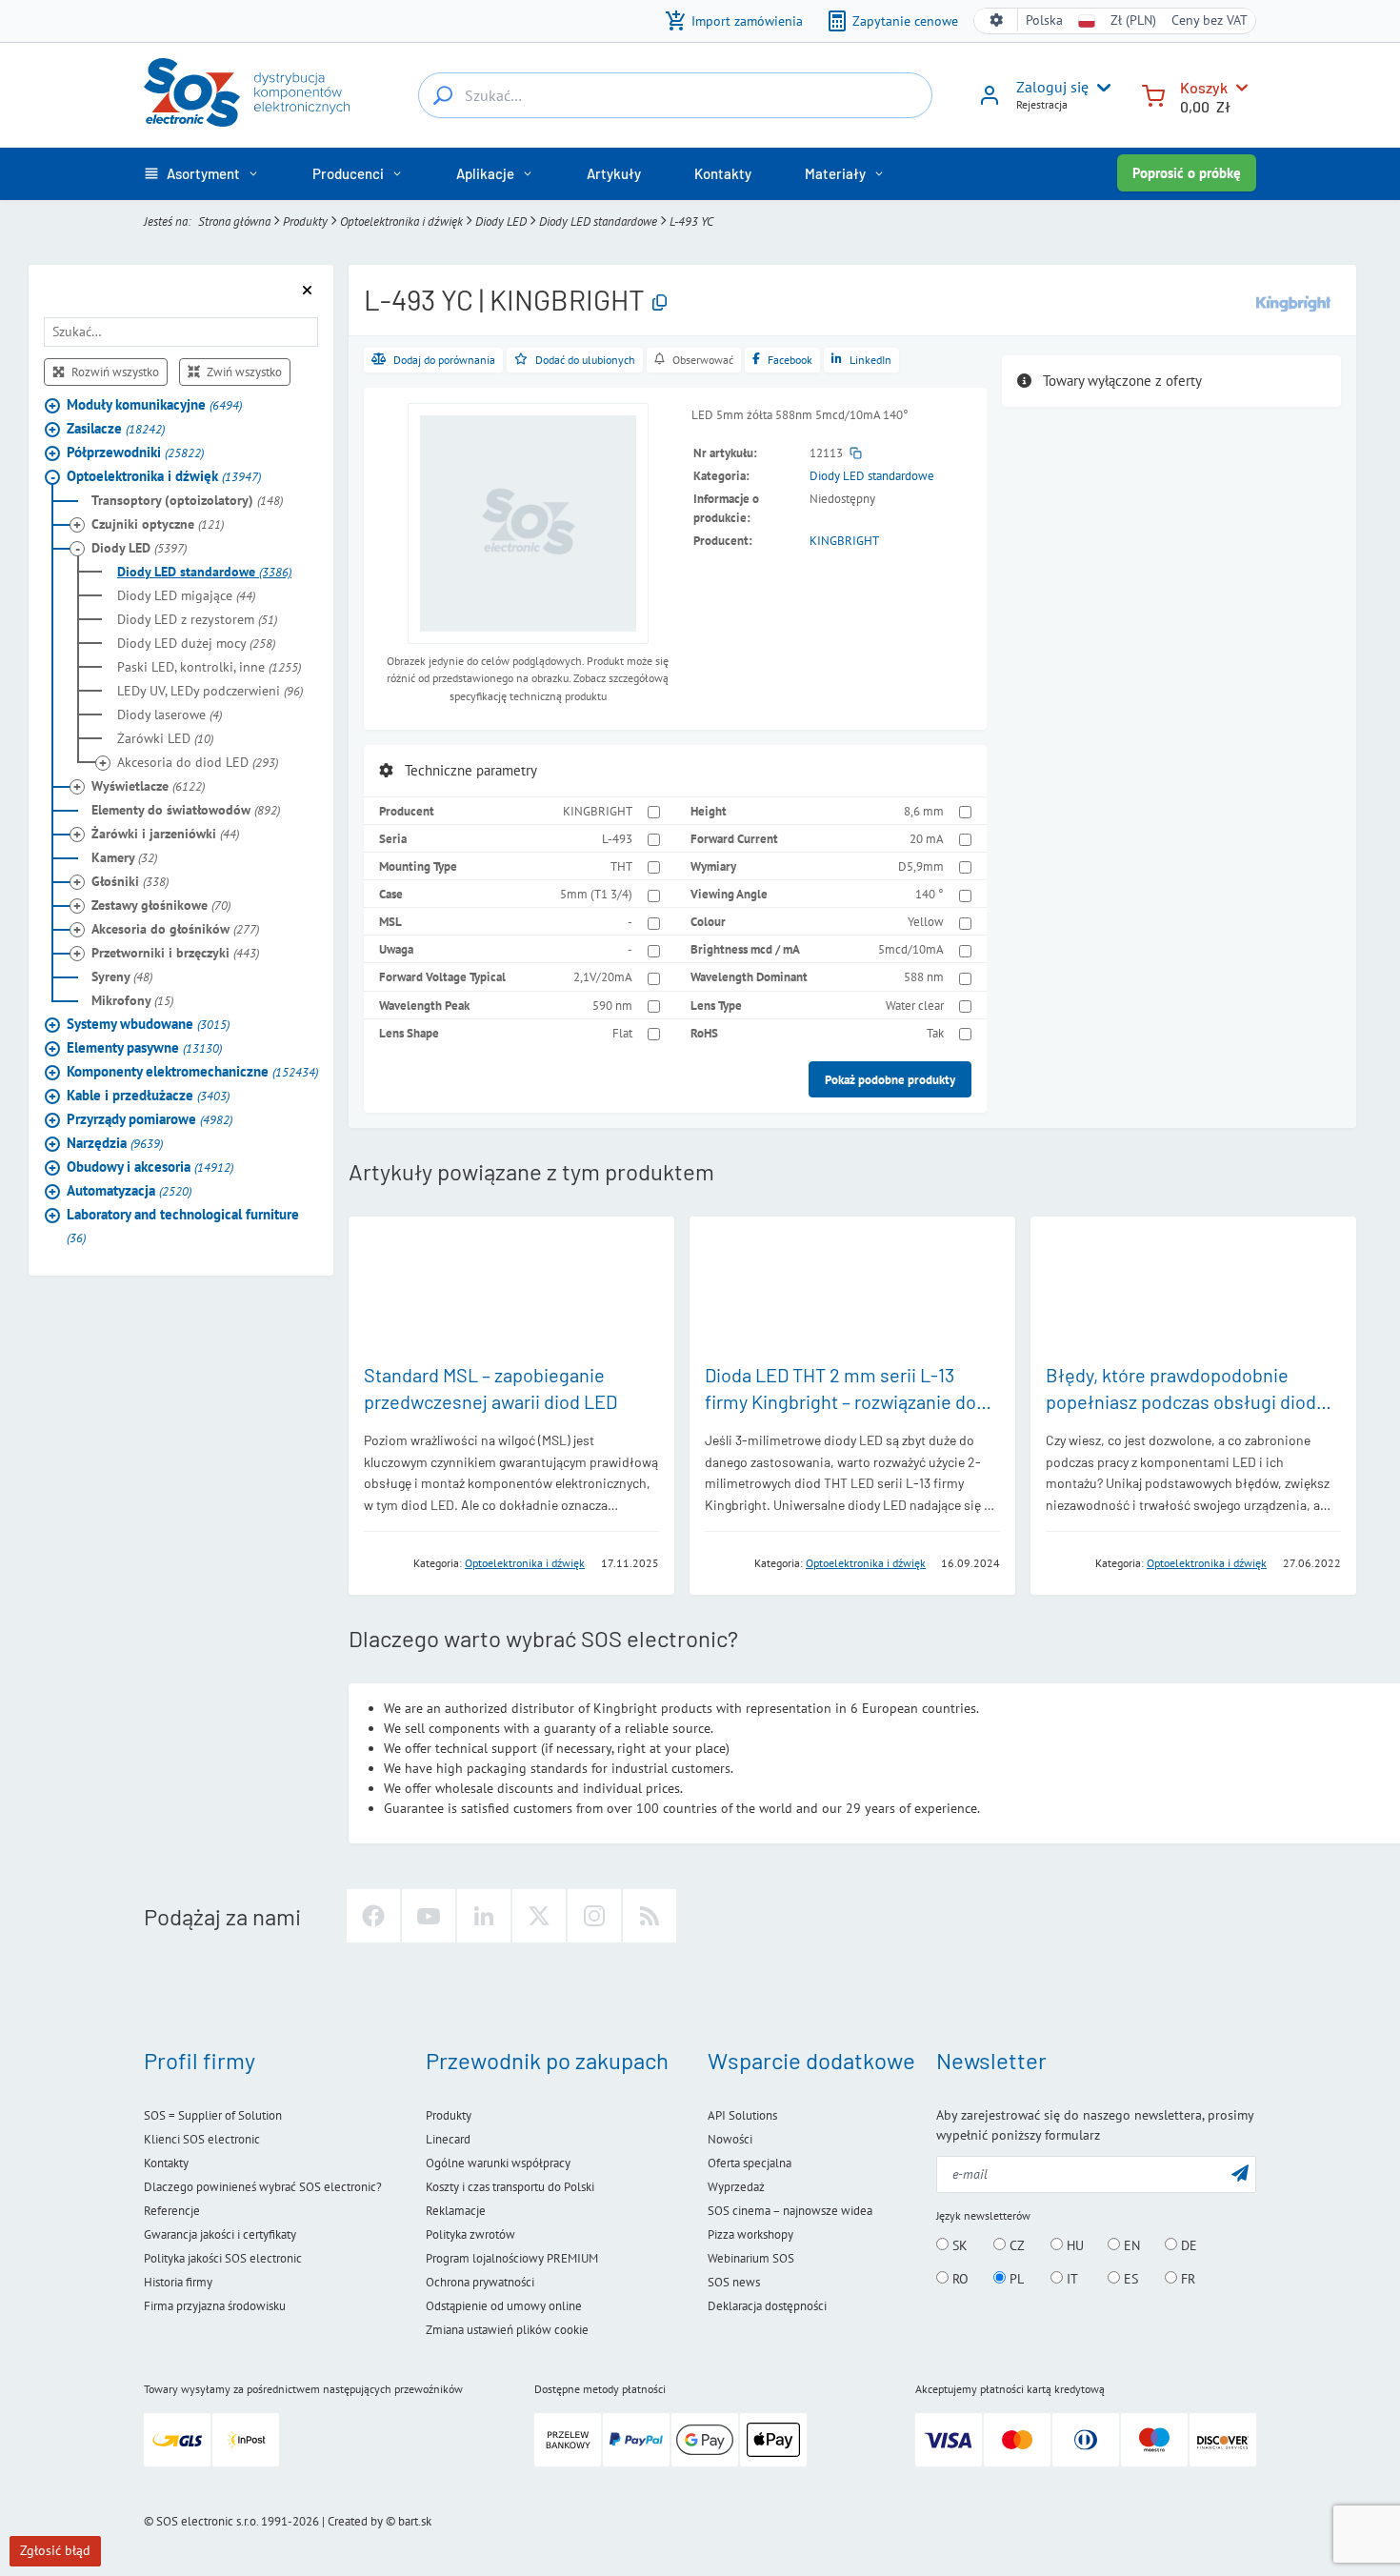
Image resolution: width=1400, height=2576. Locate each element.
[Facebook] (373, 1916)
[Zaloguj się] (990, 102)
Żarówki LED (165, 738)
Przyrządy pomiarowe (150, 1119)
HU (1073, 2245)
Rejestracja (1042, 104)
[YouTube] (429, 1916)
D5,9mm (921, 866)
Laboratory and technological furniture (183, 1226)
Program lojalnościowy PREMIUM (512, 2258)
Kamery (124, 857)
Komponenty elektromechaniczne (192, 1071)
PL (1015, 2279)
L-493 (617, 838)
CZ (1015, 2245)
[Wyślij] (1240, 2173)
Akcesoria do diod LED (198, 762)
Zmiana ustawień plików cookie (507, 2330)
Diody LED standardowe (598, 221)
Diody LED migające (186, 595)
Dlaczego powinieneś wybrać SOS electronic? (263, 2187)
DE (1187, 2245)
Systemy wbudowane (148, 1024)
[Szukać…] (443, 95)
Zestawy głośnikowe (161, 905)
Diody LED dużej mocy (196, 643)
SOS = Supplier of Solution (213, 2115)
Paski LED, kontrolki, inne (209, 667)
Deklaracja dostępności (767, 2306)
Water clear (915, 1005)
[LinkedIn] (484, 1916)
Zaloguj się (1052, 87)
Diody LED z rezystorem (197, 619)
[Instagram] (594, 1916)
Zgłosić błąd (55, 2550)
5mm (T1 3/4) (596, 894)
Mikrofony (132, 1000)
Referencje (172, 2211)
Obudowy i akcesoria (150, 1167)
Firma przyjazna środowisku (215, 2306)
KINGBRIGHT (844, 540)
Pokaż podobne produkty (890, 1079)
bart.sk (415, 2521)
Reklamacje (456, 2211)
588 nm (924, 976)
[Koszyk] (1153, 94)
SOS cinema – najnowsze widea (790, 2211)
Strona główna (234, 221)
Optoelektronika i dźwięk (401, 221)
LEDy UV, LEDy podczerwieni (210, 691)
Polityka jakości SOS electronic (223, 2258)
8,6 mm (924, 811)
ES (1129, 2279)
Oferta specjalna (750, 2163)
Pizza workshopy (750, 2234)
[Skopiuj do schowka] (660, 303)
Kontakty (166, 2163)
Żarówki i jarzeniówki (165, 834)
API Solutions (742, 2115)
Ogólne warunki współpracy (498, 2163)
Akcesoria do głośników (175, 929)
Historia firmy (178, 2282)
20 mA (927, 838)
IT (1070, 2279)
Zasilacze (116, 428)
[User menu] (1100, 88)
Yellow (926, 921)
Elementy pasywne (144, 1047)
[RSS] (650, 1916)
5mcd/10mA (911, 949)
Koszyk (1204, 87)
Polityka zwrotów (470, 2234)
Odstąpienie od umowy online (504, 2306)
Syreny (122, 976)
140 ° (930, 894)
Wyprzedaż (736, 2187)
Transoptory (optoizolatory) (187, 500)
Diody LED (501, 221)
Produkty (305, 221)
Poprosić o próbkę (1187, 173)
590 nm (612, 1005)
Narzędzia (115, 1143)
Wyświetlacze (148, 786)
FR (1186, 2279)
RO (959, 2279)
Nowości (730, 2139)
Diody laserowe (170, 714)
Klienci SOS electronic (202, 2139)
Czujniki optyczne (158, 524)
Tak (935, 1033)
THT (621, 866)
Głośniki (130, 881)
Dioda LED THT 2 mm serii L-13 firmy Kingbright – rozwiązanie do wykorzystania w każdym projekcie (845, 1401)
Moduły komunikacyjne (154, 404)
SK (958, 2245)
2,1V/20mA (603, 976)
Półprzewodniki (135, 452)
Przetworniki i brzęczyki (175, 953)
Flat (622, 1033)
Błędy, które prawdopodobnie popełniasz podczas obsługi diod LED (1181, 1401)
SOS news (734, 2282)
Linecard (448, 2139)
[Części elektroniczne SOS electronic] (247, 92)
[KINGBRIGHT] (1293, 302)
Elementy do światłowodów (186, 810)
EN (1130, 2245)
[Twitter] (539, 1916)
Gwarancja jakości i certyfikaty (220, 2234)
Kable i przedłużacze (148, 1095)
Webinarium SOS (751, 2258)
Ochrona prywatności (480, 2282)
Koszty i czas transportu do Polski (510, 2187)
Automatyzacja (129, 1190)
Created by (355, 2521)
